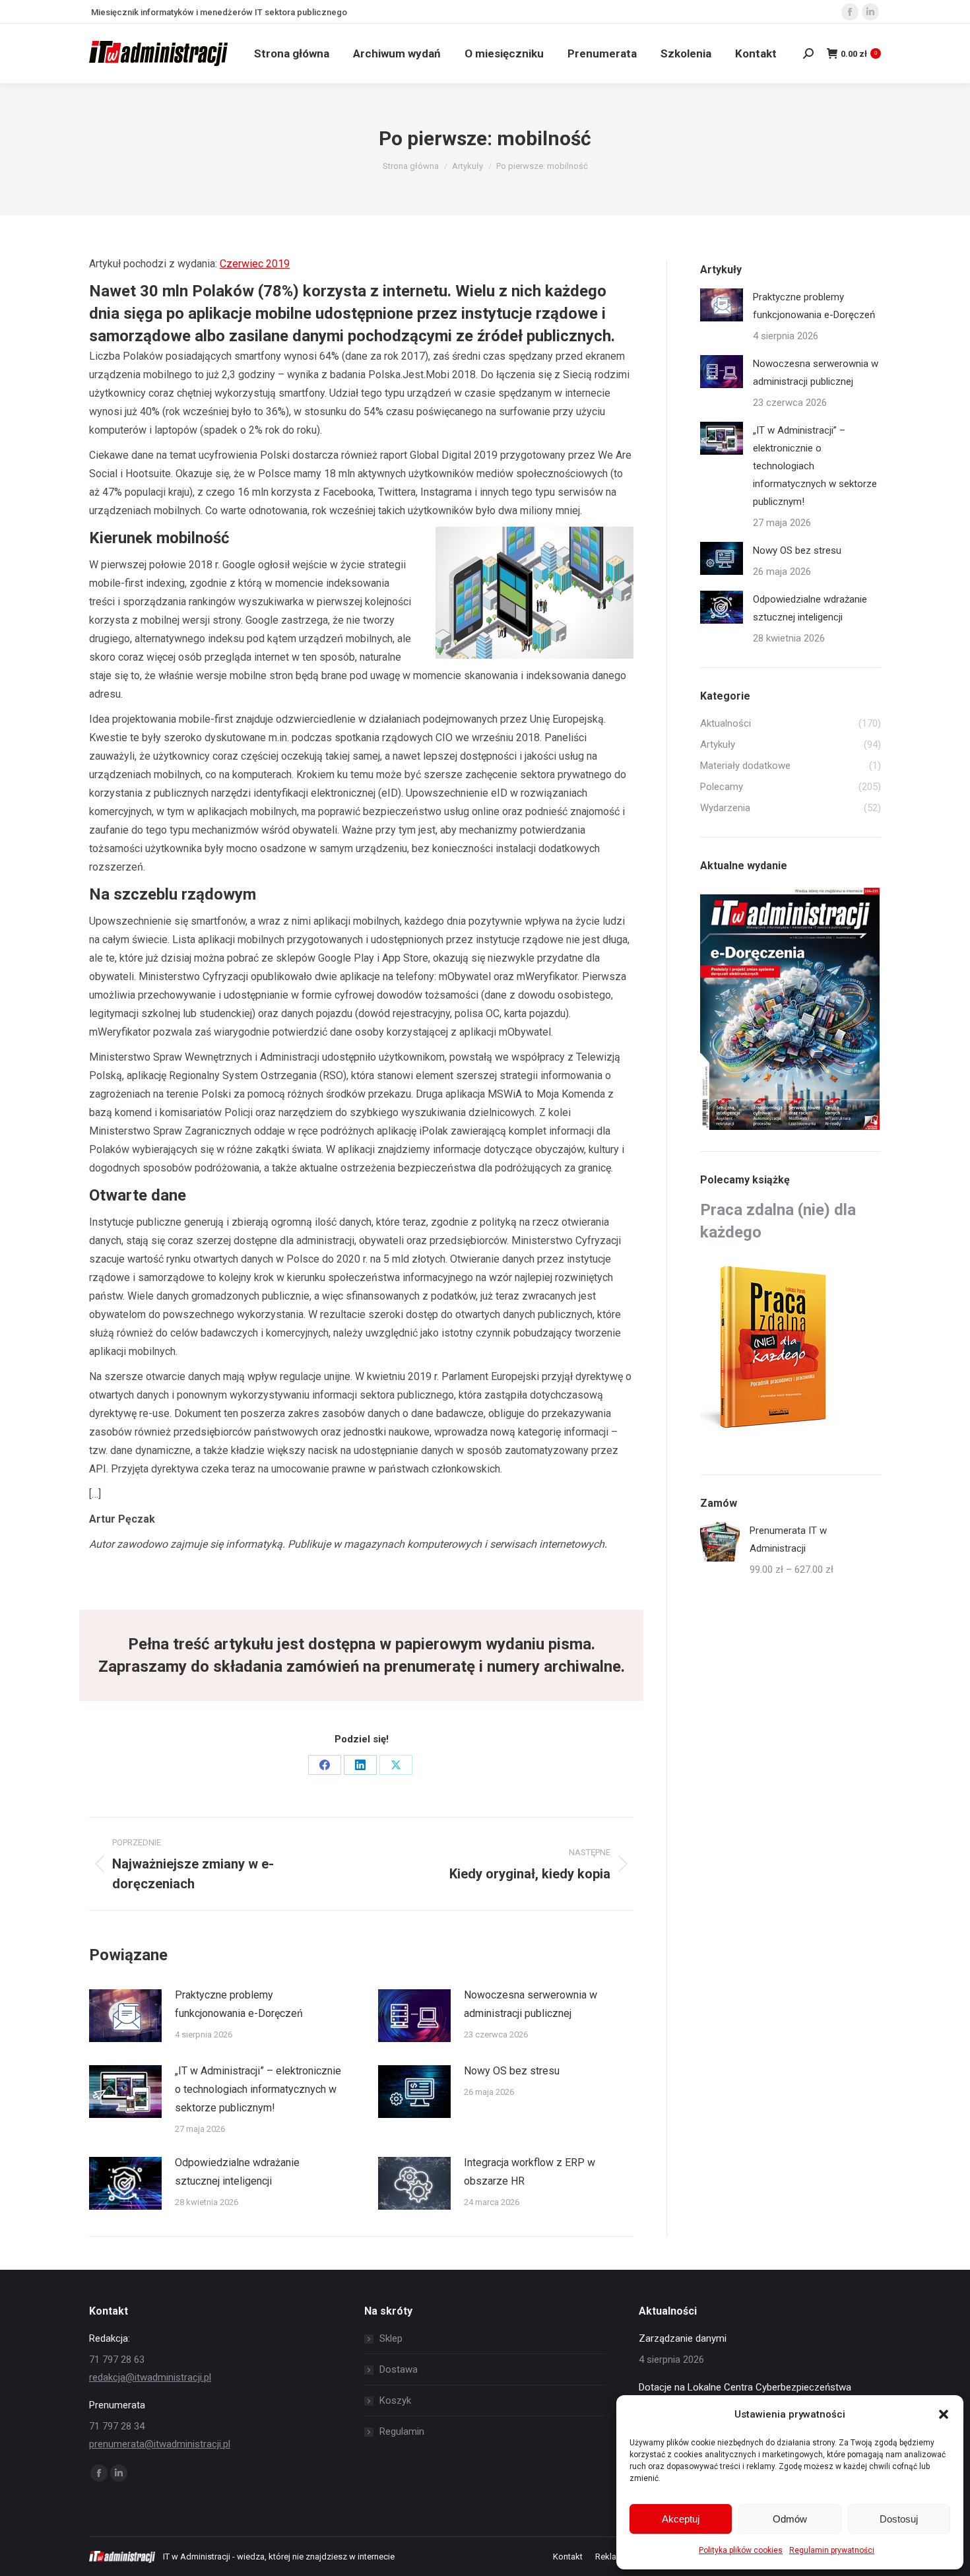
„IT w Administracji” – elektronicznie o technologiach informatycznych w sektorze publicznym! (258, 2089)
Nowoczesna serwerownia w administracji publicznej (531, 2004)
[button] (944, 2414)
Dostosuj (899, 2519)
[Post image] (125, 2016)
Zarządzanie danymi (683, 2338)
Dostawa (399, 2369)
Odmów (790, 2519)
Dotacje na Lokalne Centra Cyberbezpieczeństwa (745, 2387)
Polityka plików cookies (741, 2550)
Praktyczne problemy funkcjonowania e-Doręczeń (239, 2004)
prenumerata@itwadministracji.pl (160, 2444)
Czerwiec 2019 (255, 264)
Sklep (391, 2338)
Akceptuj (681, 2519)
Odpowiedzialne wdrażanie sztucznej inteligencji (237, 2172)
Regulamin (402, 2431)
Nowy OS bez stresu (512, 2071)
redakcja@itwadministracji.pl (150, 2377)
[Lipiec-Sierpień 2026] (791, 1009)
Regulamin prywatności (832, 2550)
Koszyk (395, 2400)
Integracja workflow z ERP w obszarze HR (530, 2172)
